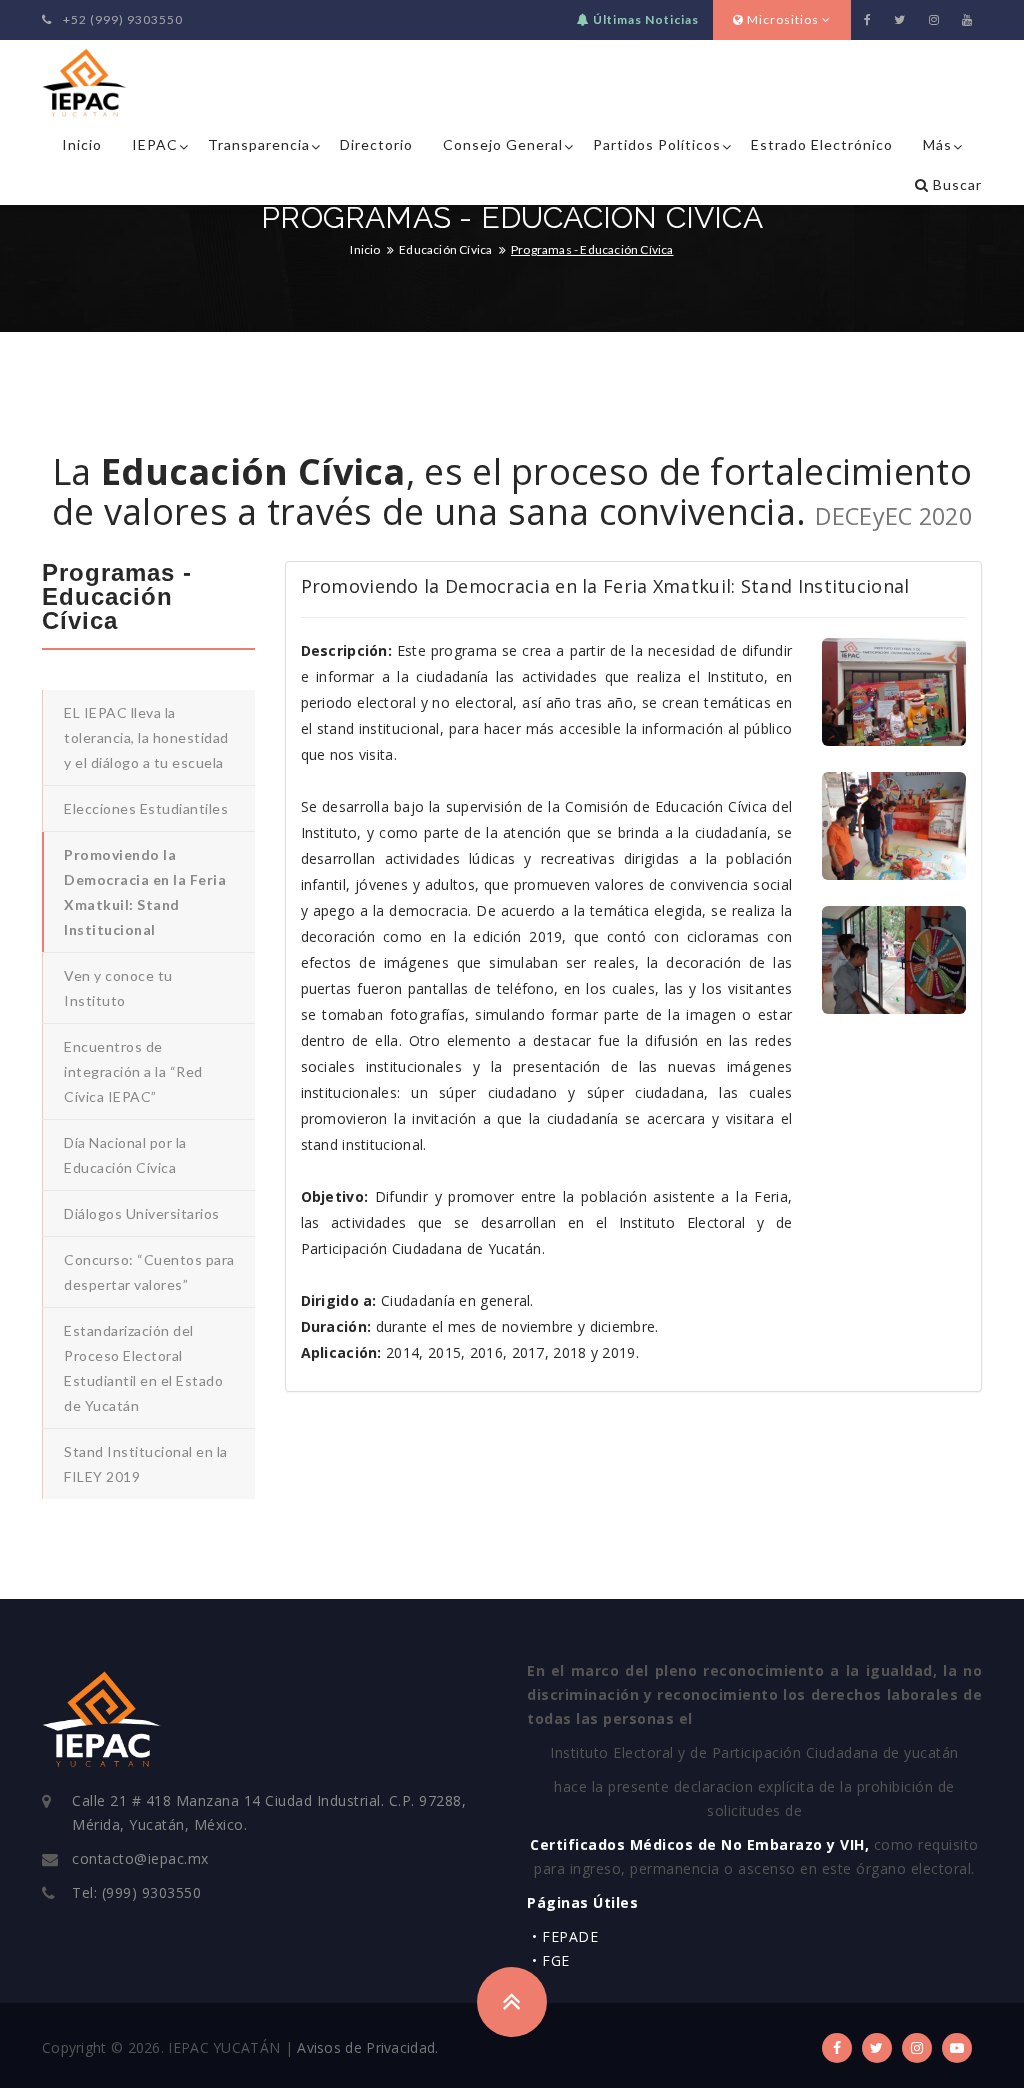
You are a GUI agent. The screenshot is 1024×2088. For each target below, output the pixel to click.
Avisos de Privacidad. (367, 2047)
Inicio (82, 144)
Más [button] (937, 144)
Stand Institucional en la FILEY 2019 (146, 1464)
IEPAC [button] (155, 144)
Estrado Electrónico (822, 144)
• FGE (551, 1960)
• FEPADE (565, 1936)
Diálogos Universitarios (142, 1213)
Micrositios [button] (783, 19)
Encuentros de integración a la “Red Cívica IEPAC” (133, 1071)
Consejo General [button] (503, 144)
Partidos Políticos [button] (657, 144)
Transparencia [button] (259, 144)
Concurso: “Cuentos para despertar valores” (149, 1272)
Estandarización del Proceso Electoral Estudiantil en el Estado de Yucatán (143, 1368)
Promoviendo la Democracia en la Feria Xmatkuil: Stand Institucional (145, 892)
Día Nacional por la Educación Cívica (125, 1155)
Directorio (376, 144)
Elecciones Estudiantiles (146, 808)
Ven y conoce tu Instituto (118, 988)
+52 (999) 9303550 (121, 19)
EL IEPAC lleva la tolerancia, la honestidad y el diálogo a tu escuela (146, 737)
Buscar (955, 184)
